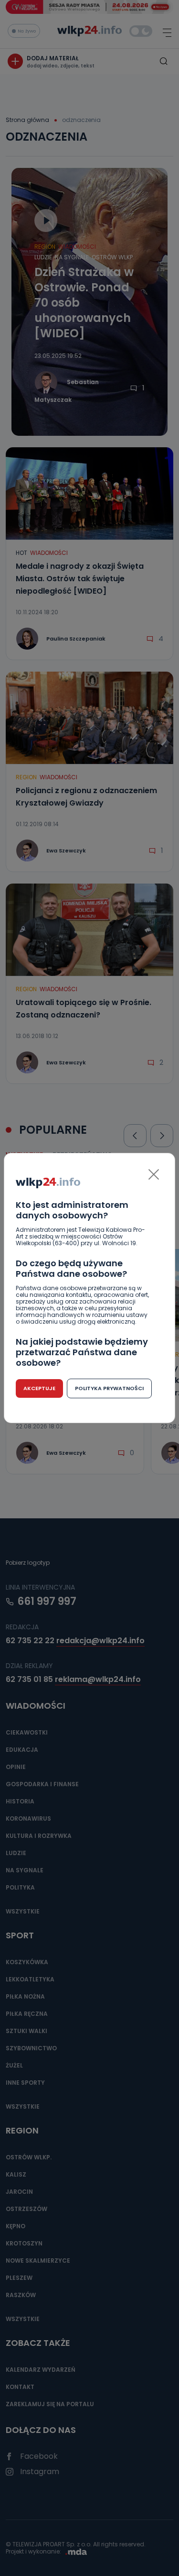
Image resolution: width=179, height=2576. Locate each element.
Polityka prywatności (109, 1388)
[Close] (154, 1174)
